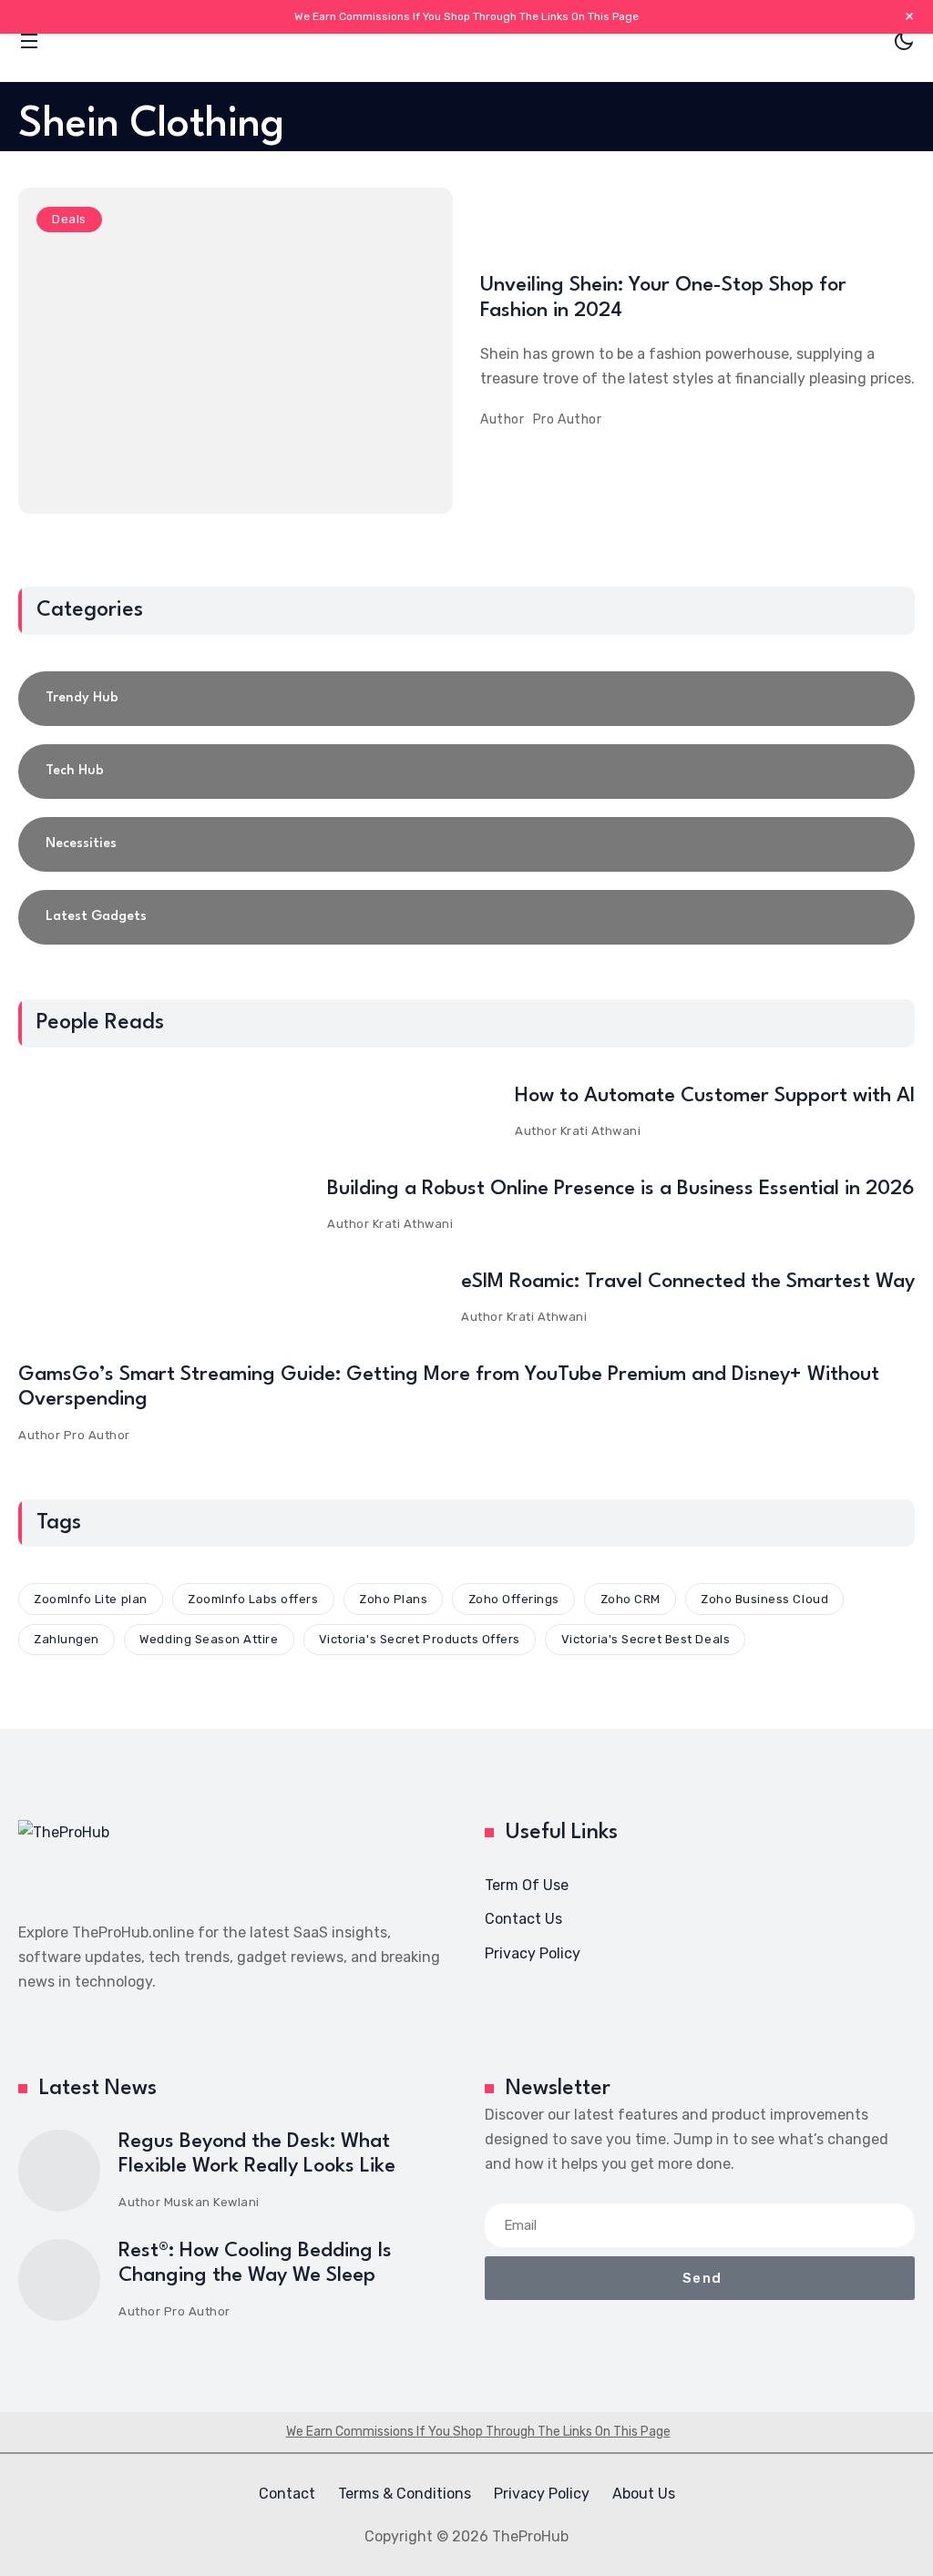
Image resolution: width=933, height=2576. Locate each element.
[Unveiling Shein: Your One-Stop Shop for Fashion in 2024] (236, 351)
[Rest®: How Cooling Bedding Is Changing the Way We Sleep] (59, 2280)
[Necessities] (466, 844)
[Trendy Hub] (466, 699)
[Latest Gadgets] (466, 917)
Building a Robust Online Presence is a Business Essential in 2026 (621, 1189)
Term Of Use (527, 1885)
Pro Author (568, 419)
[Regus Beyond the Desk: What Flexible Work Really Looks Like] (59, 2171)
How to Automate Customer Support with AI (715, 1096)
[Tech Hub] (466, 772)
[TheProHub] (466, 41)
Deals (69, 219)
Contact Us (523, 1919)
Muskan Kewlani (212, 2202)
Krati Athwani (601, 1131)
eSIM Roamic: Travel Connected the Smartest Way (688, 1282)
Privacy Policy (533, 1953)
